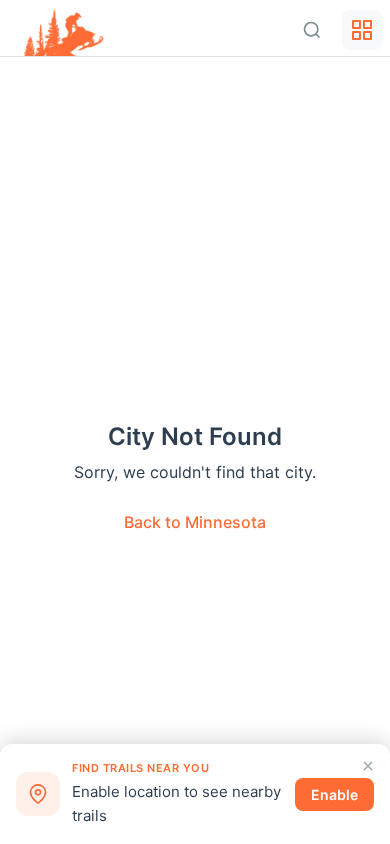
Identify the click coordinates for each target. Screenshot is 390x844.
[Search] (312, 30)
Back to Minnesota (195, 522)
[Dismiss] (368, 766)
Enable (334, 794)
